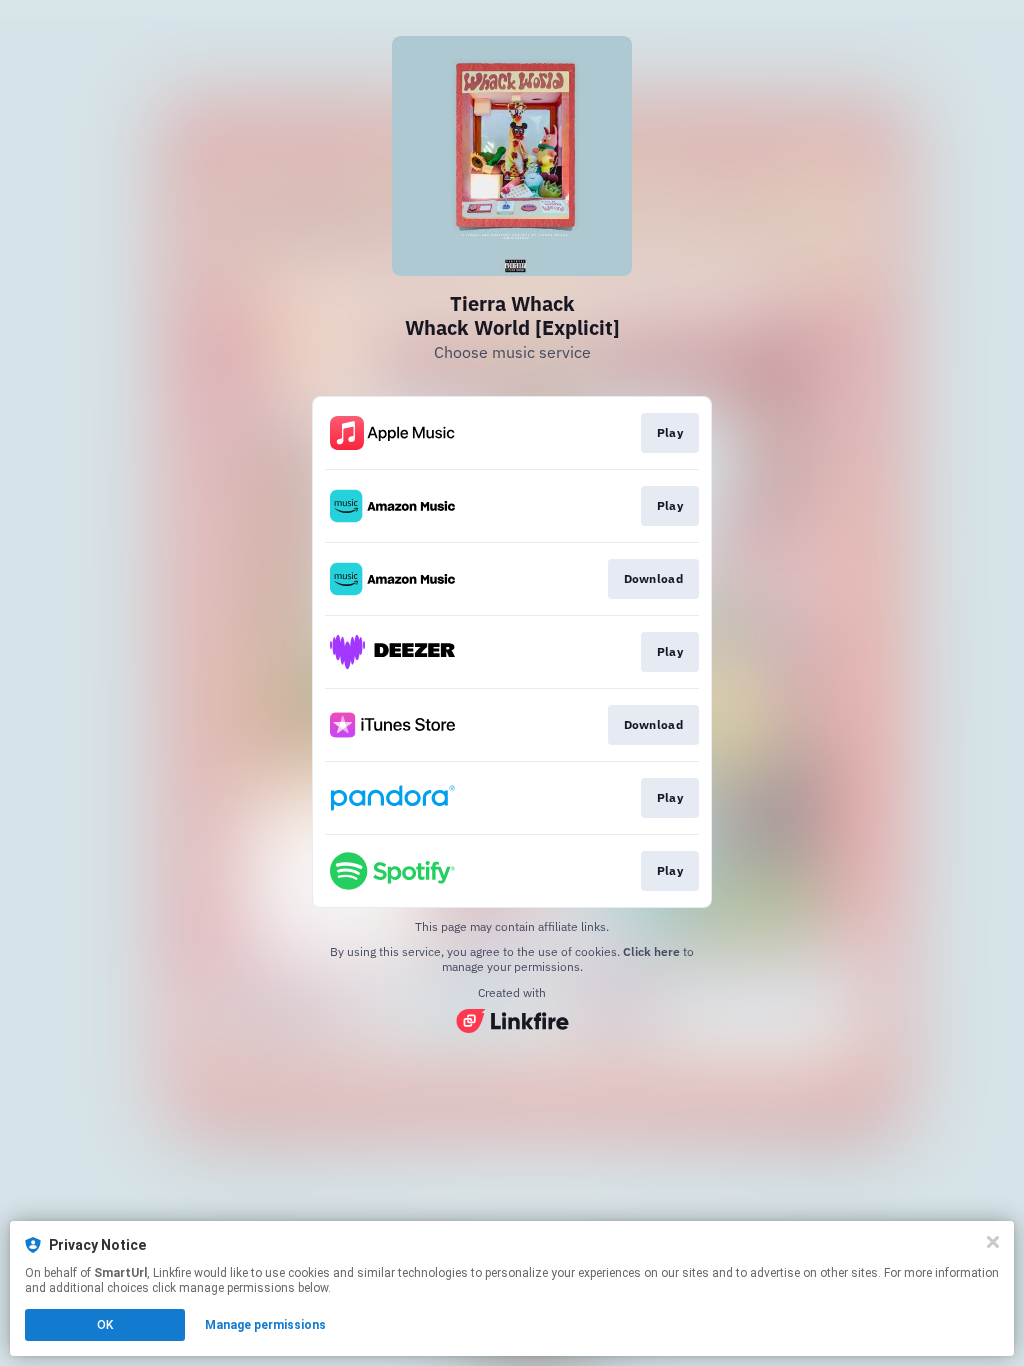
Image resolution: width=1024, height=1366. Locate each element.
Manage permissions (265, 1325)
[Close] (993, 1242)
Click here (651, 951)
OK (105, 1325)
